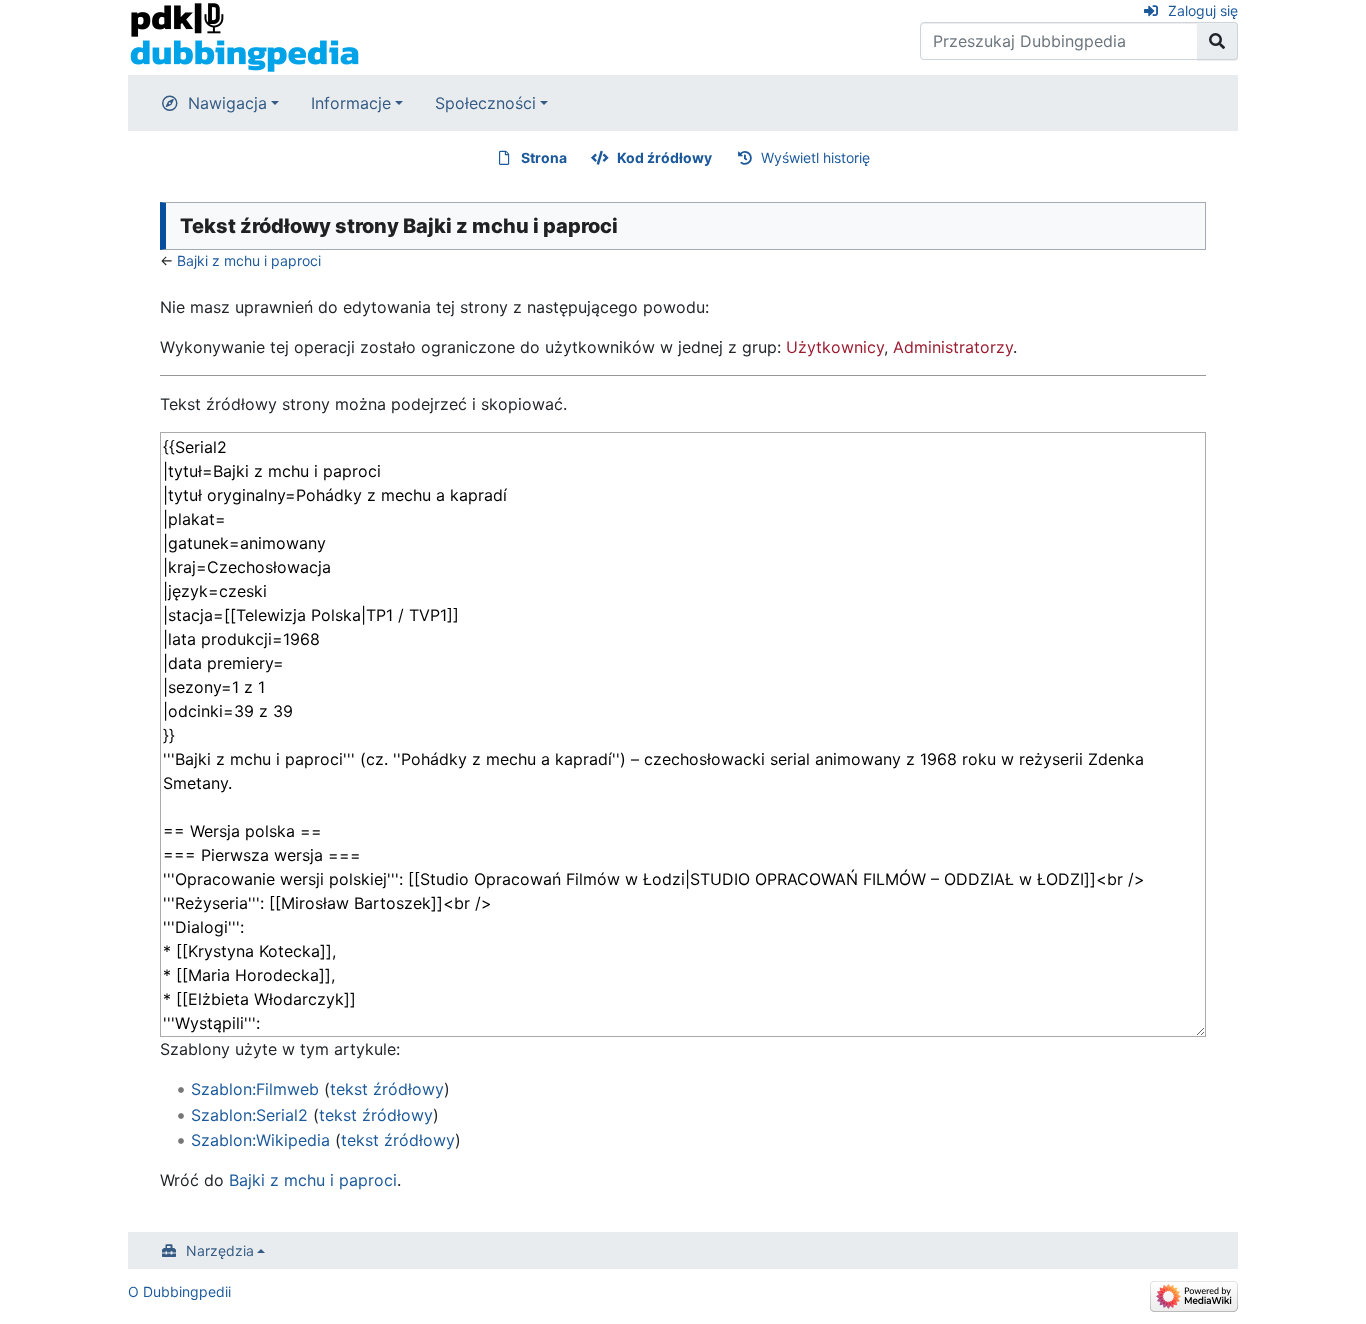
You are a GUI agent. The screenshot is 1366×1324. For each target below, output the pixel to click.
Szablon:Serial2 (249, 1115)
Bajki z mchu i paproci (249, 260)
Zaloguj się (1203, 10)
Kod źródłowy (664, 157)
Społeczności (485, 103)
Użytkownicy (835, 347)
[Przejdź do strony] (1217, 41)
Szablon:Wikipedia (260, 1140)
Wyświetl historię (815, 157)
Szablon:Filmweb (255, 1089)
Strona (544, 157)
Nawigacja (227, 103)
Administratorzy (953, 347)
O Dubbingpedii (179, 1291)
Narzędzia (220, 1250)
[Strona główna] (244, 36)
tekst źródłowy (387, 1089)
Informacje (351, 103)
